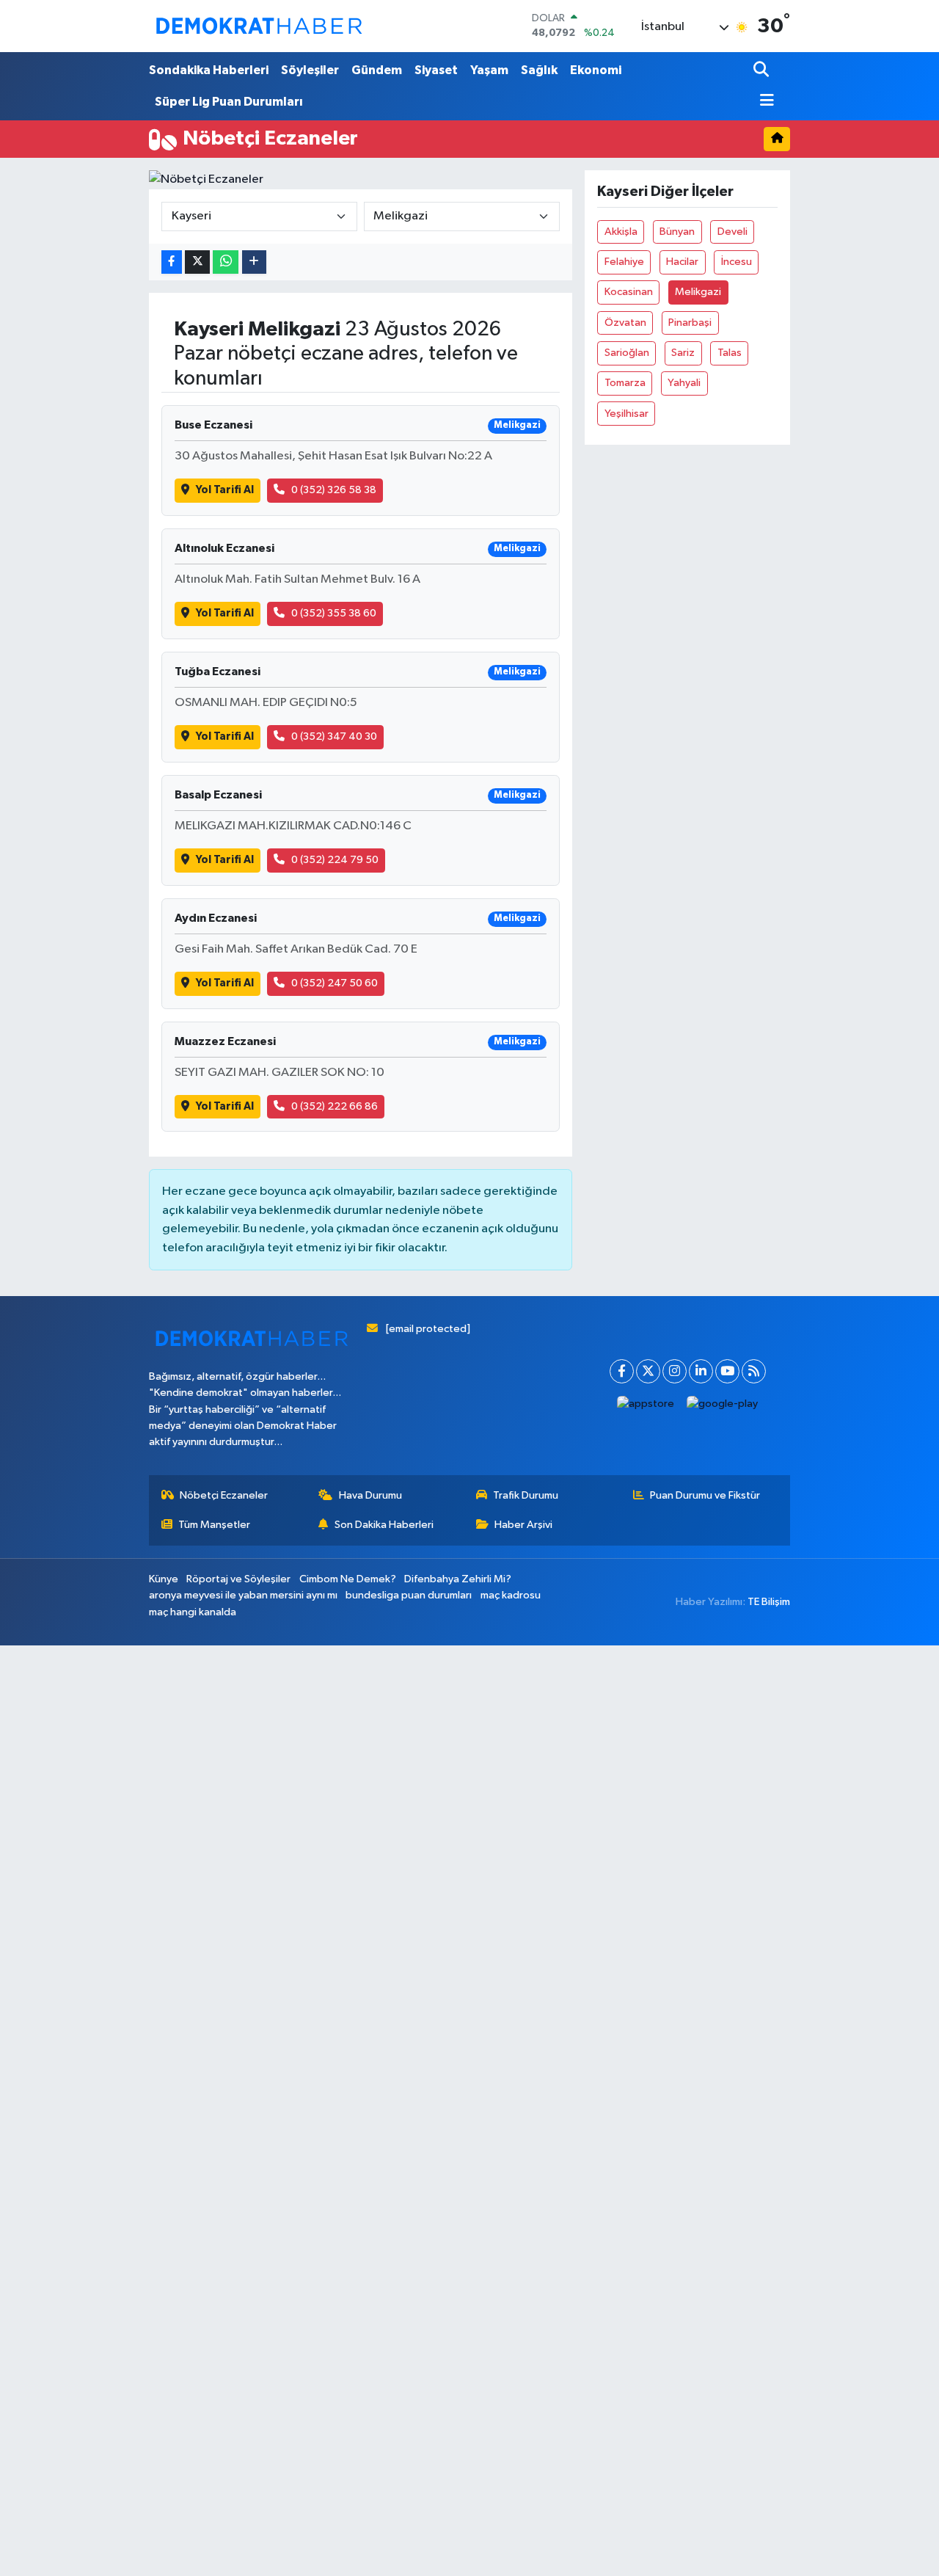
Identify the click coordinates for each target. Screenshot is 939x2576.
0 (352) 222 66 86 (335, 1106)
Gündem (377, 70)
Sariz (683, 353)
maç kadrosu (511, 1595)
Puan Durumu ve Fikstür (705, 1495)
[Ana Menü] (764, 102)
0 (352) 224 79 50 (335, 860)
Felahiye (624, 262)
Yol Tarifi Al (225, 490)
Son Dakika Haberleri (384, 1525)
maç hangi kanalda (193, 1612)
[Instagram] (675, 1371)
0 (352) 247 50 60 (335, 983)
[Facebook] (622, 1371)
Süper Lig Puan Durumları (229, 102)
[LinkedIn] (701, 1371)
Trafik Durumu (526, 1495)
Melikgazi (698, 292)
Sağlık (539, 70)
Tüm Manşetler (214, 1525)
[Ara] (763, 71)
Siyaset (436, 70)
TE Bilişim (769, 1602)
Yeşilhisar (626, 414)
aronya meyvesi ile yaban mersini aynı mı (243, 1595)
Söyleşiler (310, 70)
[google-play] (723, 1404)
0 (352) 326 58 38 (334, 490)
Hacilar (682, 262)
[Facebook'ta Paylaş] (172, 262)
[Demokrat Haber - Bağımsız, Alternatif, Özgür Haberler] (259, 26)
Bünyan (677, 232)
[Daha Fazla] (254, 262)
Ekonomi (596, 70)
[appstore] (646, 1404)
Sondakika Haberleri (209, 70)
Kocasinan (629, 292)
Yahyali (684, 383)
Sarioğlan (627, 353)
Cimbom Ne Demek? (348, 1579)
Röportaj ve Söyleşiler (238, 1579)
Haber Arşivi (523, 1525)
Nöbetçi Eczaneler (224, 1495)
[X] (648, 1371)
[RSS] (754, 1371)
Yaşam (489, 70)
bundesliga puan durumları (409, 1595)
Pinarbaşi (690, 323)
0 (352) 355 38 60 (334, 613)
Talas (730, 353)
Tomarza (625, 383)
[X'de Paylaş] (197, 262)
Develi (732, 232)
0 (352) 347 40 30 (334, 736)
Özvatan (625, 323)
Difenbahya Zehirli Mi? (458, 1579)
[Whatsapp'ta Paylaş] (226, 262)
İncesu (737, 262)
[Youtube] (727, 1371)
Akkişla (621, 232)
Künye (164, 1579)
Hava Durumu (370, 1495)
